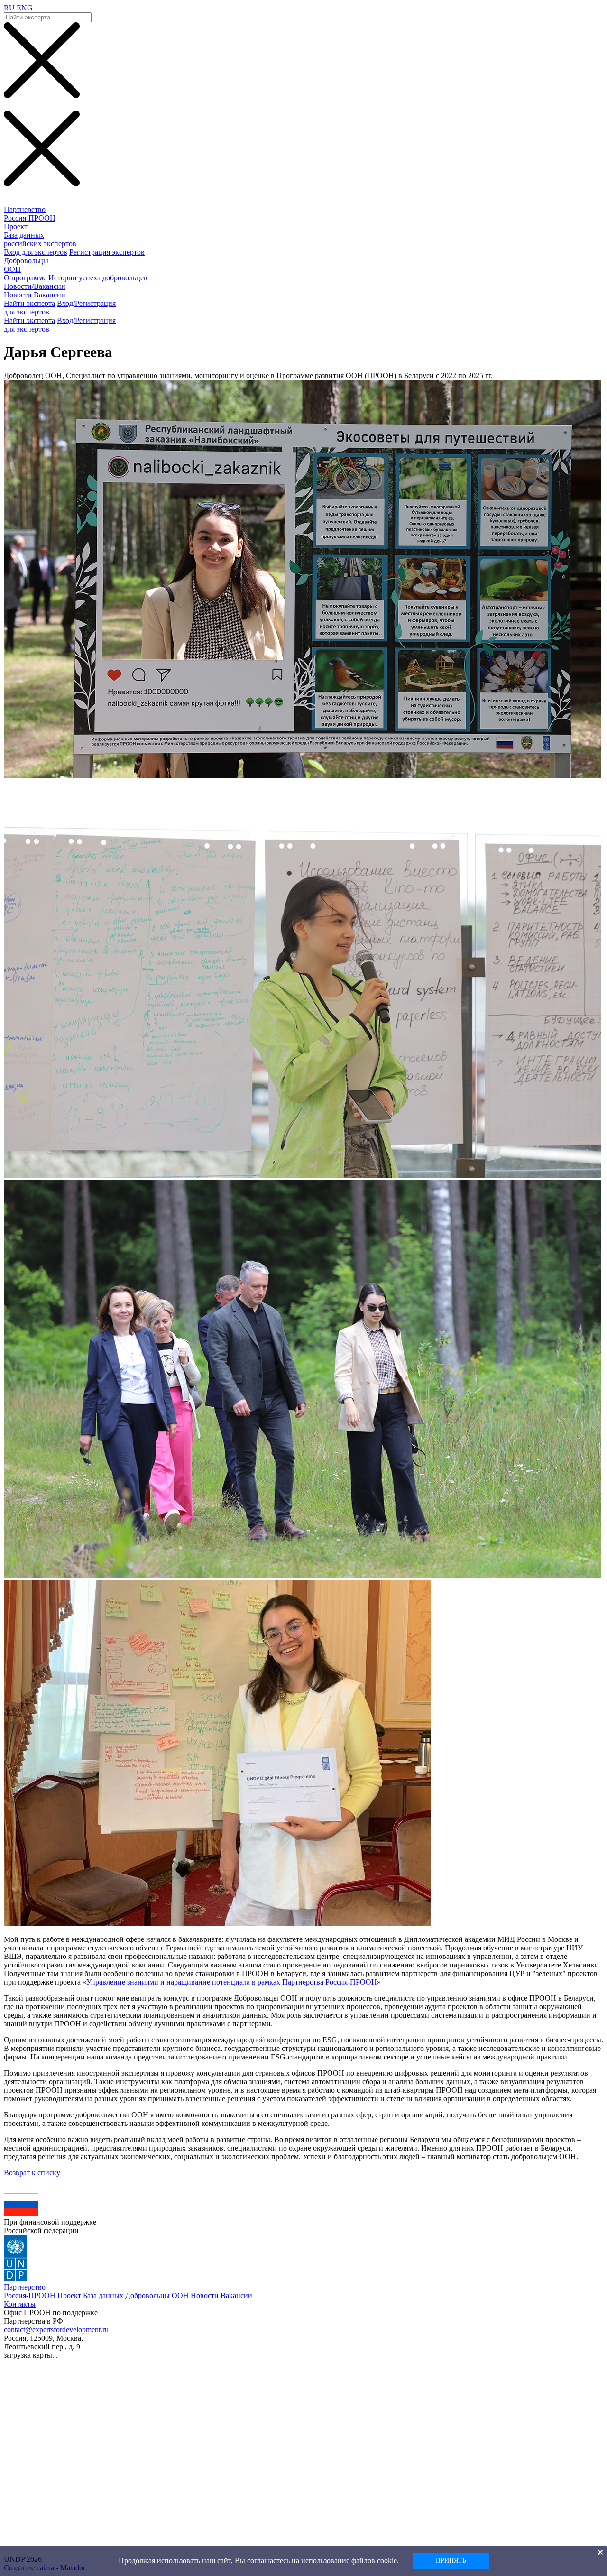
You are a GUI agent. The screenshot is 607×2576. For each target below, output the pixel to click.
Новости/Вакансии (35, 286)
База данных (103, 2295)
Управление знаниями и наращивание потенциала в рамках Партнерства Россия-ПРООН (232, 1982)
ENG (25, 8)
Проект (16, 226)
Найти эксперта (29, 303)
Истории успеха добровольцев (98, 278)
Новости (18, 295)
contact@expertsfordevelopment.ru (56, 2330)
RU (9, 8)
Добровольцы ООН (157, 2295)
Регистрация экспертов (107, 252)
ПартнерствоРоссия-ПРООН (30, 214)
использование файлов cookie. (350, 2561)
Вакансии (50, 295)
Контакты (20, 2304)
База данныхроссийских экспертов (40, 239)
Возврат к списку (32, 2173)
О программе (25, 278)
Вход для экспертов (36, 252)
